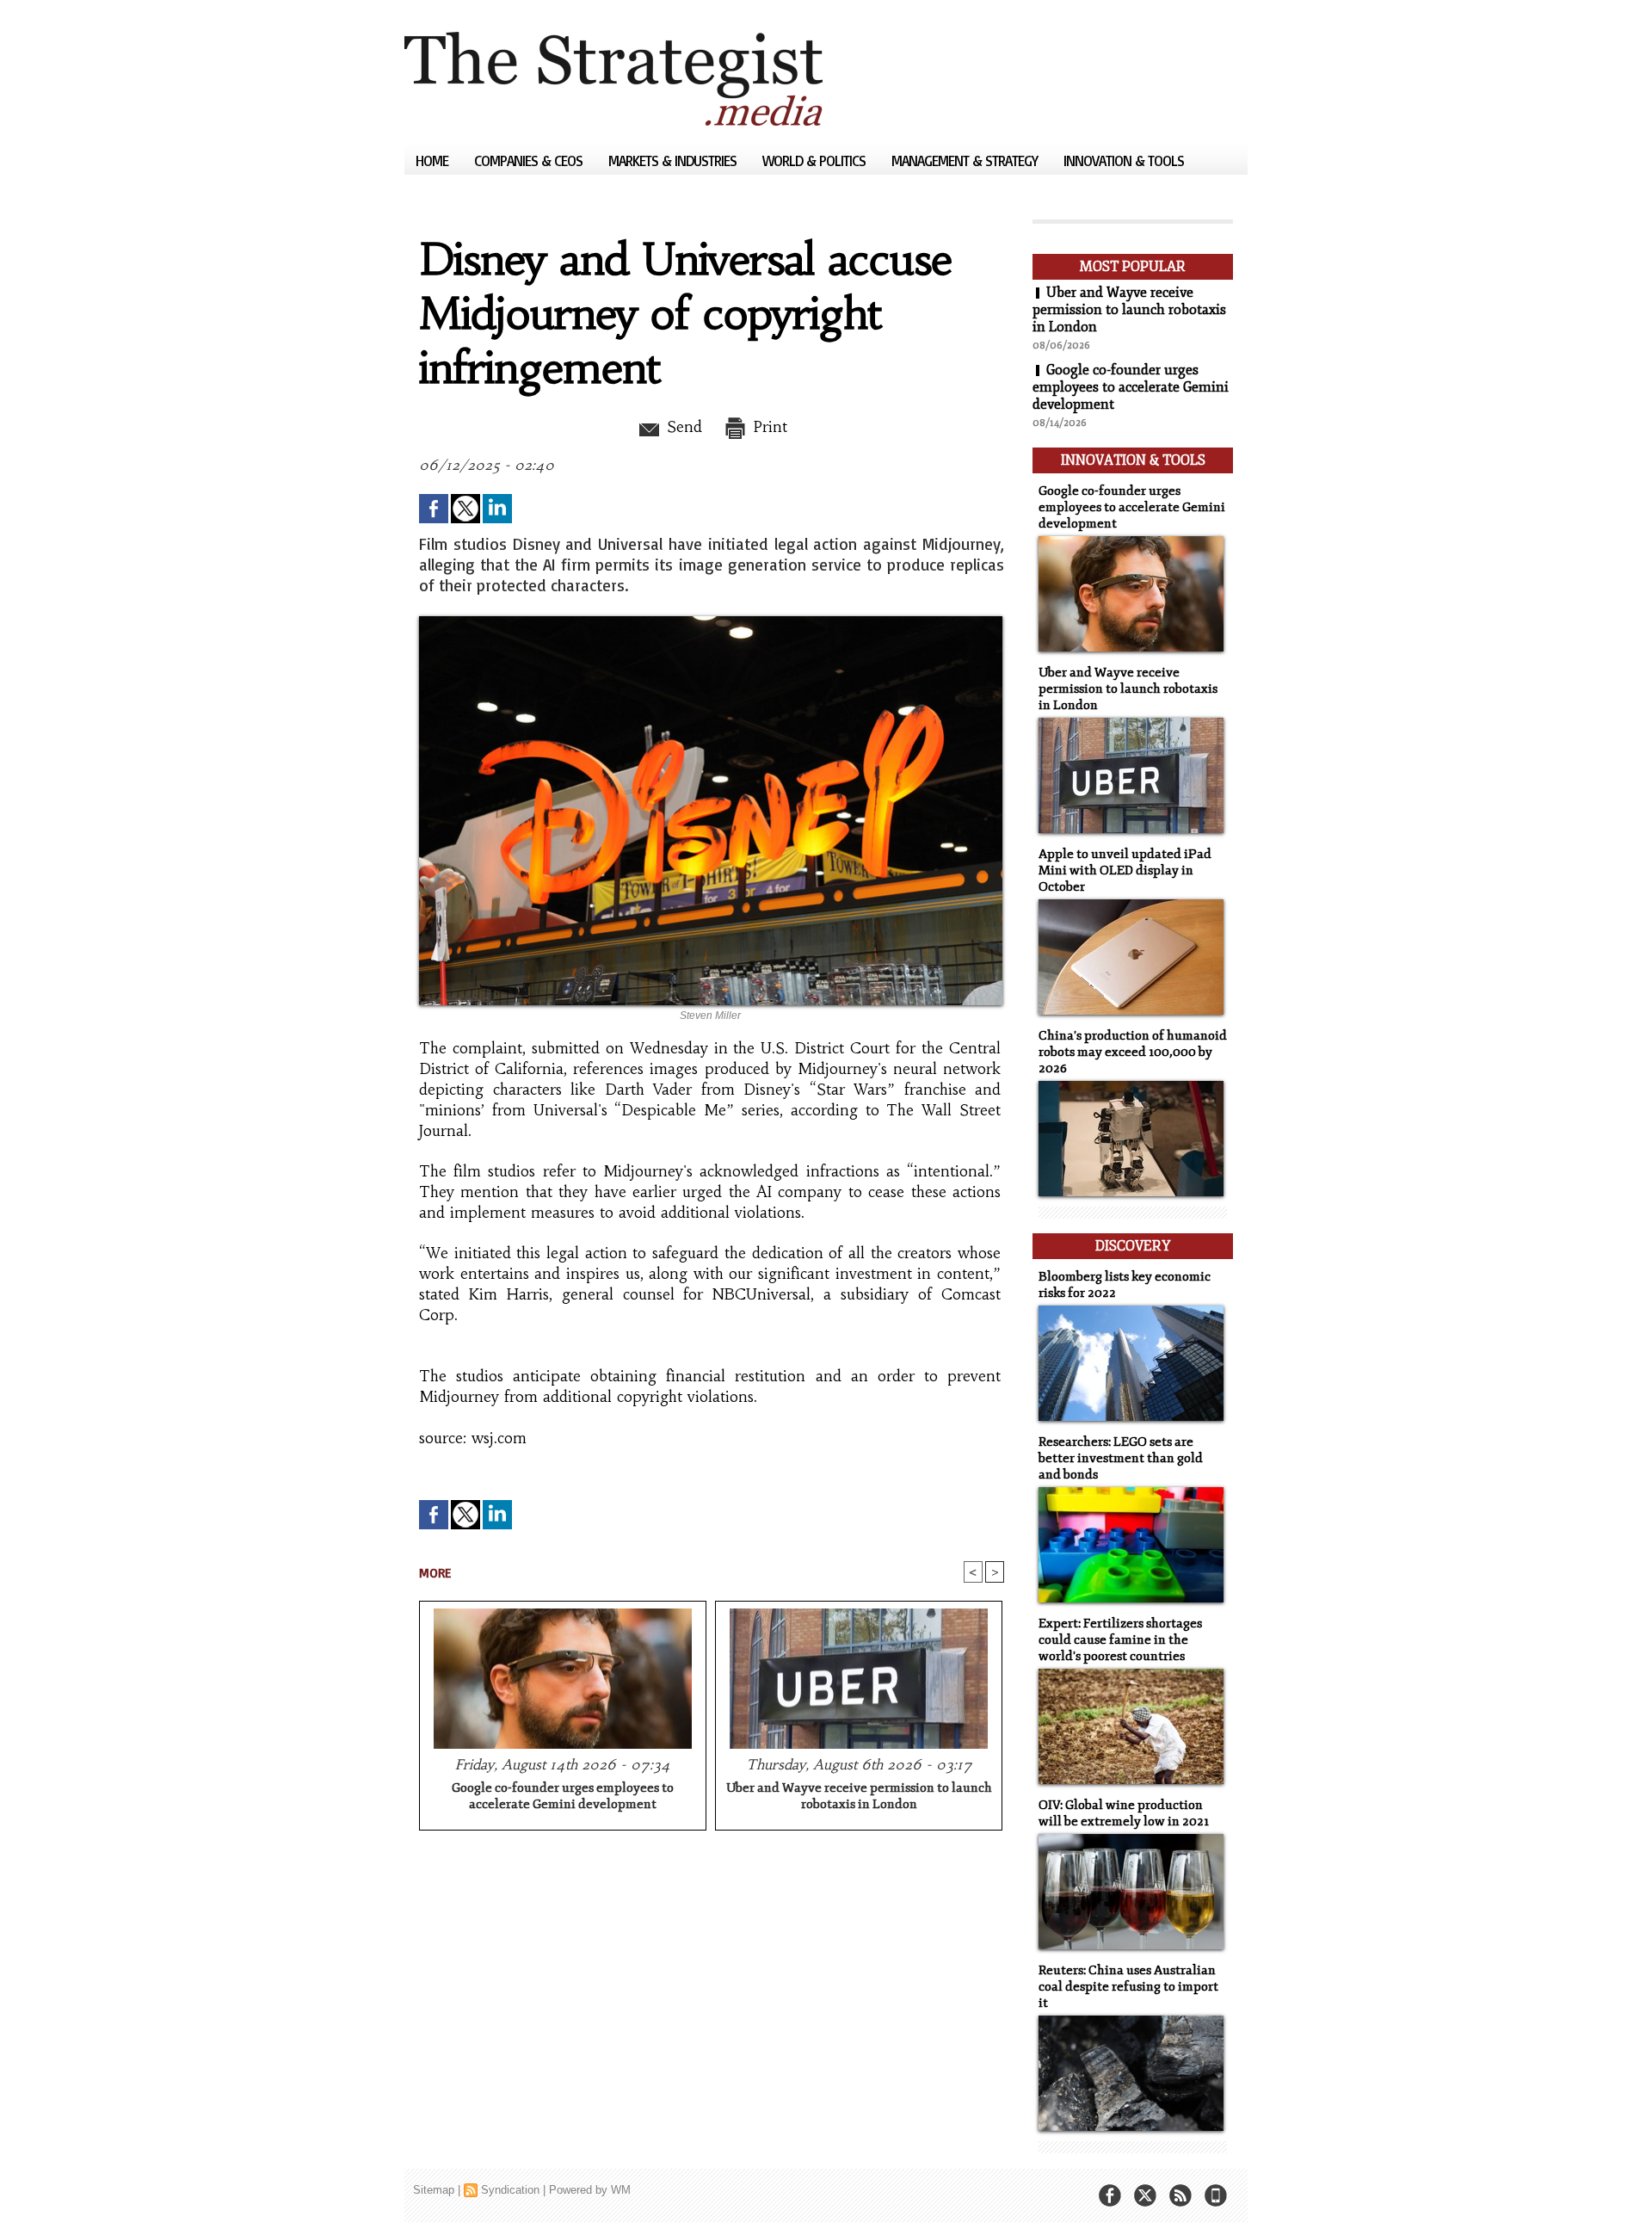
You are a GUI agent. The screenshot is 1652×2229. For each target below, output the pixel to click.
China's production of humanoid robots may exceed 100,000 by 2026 (1133, 1052)
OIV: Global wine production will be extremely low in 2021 (1124, 1813)
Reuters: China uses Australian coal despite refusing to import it (1128, 1987)
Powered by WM (590, 2190)
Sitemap (434, 2190)
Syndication (510, 2190)
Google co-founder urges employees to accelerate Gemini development (563, 1796)
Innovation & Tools (1124, 161)
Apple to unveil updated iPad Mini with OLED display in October (1125, 871)
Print (768, 427)
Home (434, 161)
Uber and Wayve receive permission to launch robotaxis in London (859, 1796)
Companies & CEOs (530, 161)
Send (682, 427)
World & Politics (816, 161)
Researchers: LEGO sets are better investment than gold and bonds (1121, 1458)
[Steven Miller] (711, 621)
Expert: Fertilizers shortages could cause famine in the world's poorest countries (1120, 1640)
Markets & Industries (674, 161)
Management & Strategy (966, 161)
